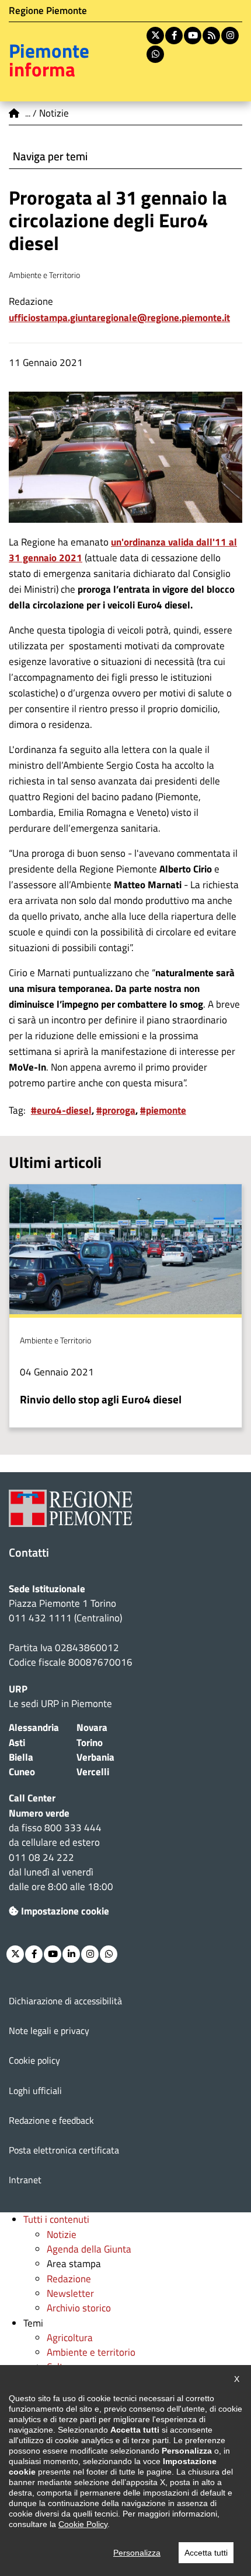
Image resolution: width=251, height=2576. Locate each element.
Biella (21, 1757)
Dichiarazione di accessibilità (65, 2001)
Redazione (69, 2279)
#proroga (116, 1110)
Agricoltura (70, 2338)
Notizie (62, 2234)
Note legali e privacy (49, 2030)
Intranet (25, 2180)
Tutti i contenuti (56, 2219)
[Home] (15, 113)
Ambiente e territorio (91, 2352)
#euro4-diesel (61, 1110)
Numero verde (39, 1813)
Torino (90, 1743)
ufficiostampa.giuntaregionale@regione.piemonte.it (119, 318)
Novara (92, 1727)
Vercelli (93, 1772)
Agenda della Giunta (89, 2249)
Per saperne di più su (125, 1306)
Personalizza (137, 2553)
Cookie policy (34, 2060)
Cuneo (22, 1772)
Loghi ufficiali (35, 2091)
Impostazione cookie (65, 1911)
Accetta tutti (206, 2553)
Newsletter (70, 2293)
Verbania (95, 1757)
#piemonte (163, 1110)
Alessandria (34, 1727)
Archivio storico (79, 2308)
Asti (17, 1743)
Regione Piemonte (48, 10)
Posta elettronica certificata (64, 2150)
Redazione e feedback (51, 2120)
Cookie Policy (83, 2524)
